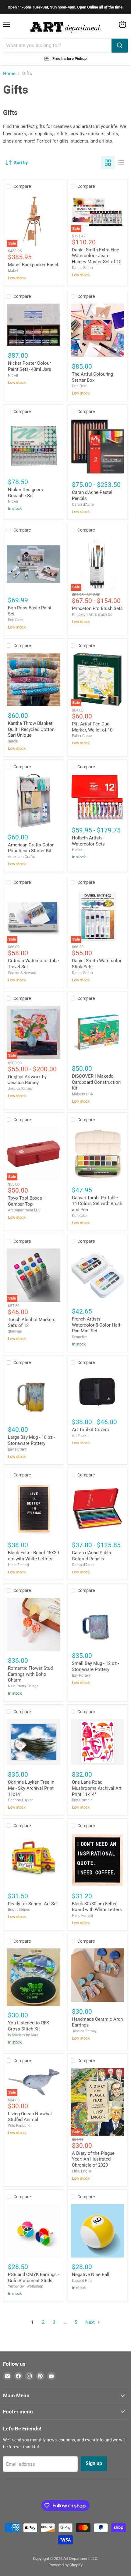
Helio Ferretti (18, 1565)
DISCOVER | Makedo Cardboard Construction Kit (96, 1082)
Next (91, 2322)
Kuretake (79, 1216)
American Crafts (21, 857)
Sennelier (79, 1337)
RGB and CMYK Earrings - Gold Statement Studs (34, 2278)
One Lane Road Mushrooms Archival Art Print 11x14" (97, 1788)
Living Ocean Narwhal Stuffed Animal (30, 2117)
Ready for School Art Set (33, 1904)
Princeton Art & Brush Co (92, 615)
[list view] (121, 163)
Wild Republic (19, 2126)
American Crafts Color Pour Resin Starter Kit (31, 848)
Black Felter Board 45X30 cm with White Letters (33, 1556)
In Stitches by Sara (23, 2035)
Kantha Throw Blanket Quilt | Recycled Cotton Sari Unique (31, 729)
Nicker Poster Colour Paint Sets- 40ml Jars (30, 366)
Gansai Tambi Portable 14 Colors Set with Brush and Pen (97, 1204)
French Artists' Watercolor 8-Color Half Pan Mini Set (96, 1325)
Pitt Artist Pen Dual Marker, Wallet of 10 (92, 727)
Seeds (13, 741)
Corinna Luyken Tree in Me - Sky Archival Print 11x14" (31, 1788)
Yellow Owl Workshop (26, 2286)
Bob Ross (16, 620)
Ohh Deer (79, 386)
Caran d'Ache (83, 505)
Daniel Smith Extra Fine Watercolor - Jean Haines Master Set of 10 (97, 256)
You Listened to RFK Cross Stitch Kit (28, 2026)
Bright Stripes (19, 1910)
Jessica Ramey (20, 1089)
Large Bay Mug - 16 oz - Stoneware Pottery (31, 1440)
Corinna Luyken (21, 1800)
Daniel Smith (82, 268)
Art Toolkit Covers (90, 1430)
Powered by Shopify (65, 2565)
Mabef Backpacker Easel (33, 265)
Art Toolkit (80, 1436)
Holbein (78, 850)
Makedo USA (82, 1094)
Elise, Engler (82, 2171)
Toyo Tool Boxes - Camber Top (26, 1201)
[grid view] (108, 163)
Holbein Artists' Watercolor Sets (88, 841)
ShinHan (15, 1331)
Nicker (13, 375)
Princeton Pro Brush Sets (97, 608)
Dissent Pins (82, 2281)
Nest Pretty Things (23, 1686)
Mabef (13, 271)
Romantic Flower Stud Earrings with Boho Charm (30, 1674)
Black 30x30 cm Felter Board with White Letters (97, 1907)
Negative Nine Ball (91, 2275)
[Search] (120, 46)
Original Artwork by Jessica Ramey (27, 1080)
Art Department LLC (24, 1210)
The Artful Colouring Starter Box (92, 377)
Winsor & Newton (22, 973)
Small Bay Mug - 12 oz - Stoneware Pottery (96, 1666)
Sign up (94, 2463)
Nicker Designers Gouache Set (25, 493)
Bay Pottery (17, 1449)
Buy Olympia (82, 1800)
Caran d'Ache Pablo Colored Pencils (92, 1556)
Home (9, 74)
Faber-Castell (83, 736)
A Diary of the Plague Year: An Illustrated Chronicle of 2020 (93, 2159)
